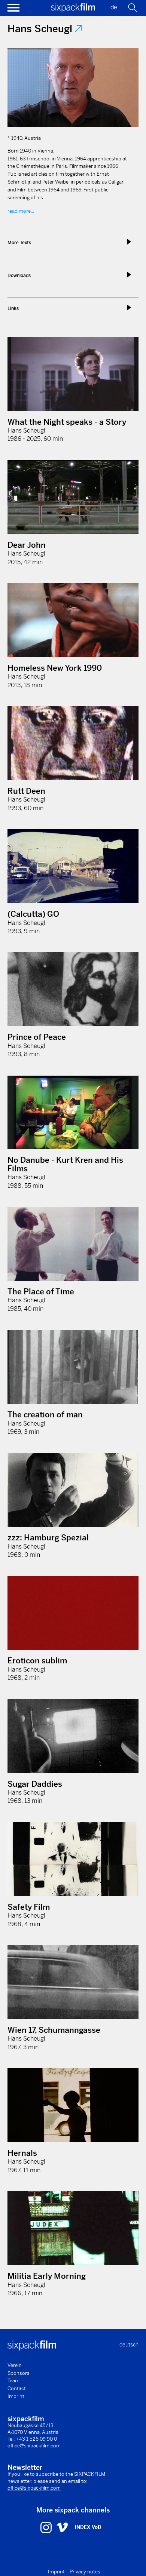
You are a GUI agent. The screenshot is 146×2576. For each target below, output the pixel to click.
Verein (15, 2365)
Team (13, 2381)
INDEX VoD (88, 2527)
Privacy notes (85, 2572)
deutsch (129, 2345)
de (114, 7)
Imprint (16, 2396)
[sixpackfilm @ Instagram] (47, 2527)
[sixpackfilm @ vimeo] (62, 2527)
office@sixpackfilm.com (34, 2446)
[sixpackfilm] (73, 10)
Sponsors (19, 2373)
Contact (17, 2389)
